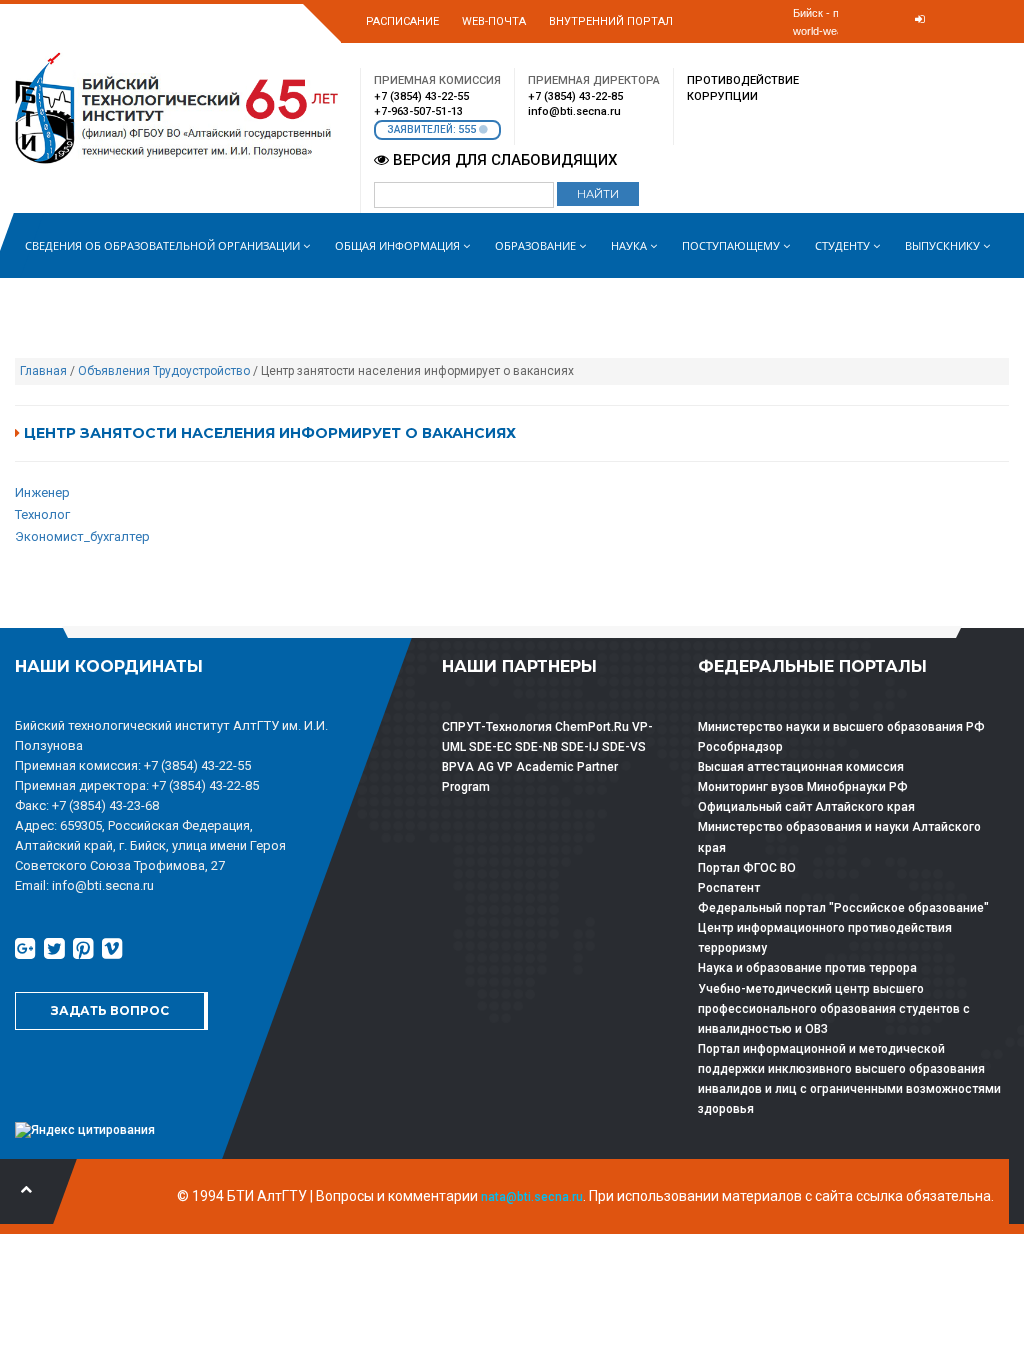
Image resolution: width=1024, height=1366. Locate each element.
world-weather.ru (833, 31)
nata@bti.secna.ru (532, 1197)
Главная (43, 371)
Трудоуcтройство (201, 371)
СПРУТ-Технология (497, 727)
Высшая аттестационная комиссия (801, 767)
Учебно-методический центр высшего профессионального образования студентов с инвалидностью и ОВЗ (834, 1009)
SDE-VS (624, 747)
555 (468, 129)
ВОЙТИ (904, 51)
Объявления (114, 371)
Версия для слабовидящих (503, 160)
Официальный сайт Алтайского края (806, 807)
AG (485, 767)
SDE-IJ (580, 747)
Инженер (42, 492)
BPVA (458, 767)
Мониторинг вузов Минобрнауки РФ (803, 787)
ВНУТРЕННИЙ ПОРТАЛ (611, 21)
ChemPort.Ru (592, 727)
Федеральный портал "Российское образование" (843, 908)
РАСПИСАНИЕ (402, 21)
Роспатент (729, 888)
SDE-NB (536, 747)
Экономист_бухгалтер (82, 536)
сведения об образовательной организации (164, 245)
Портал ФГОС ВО (747, 868)
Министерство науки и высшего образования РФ (841, 727)
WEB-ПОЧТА (494, 21)
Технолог (42, 514)
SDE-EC (490, 747)
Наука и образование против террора (807, 968)
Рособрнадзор (740, 747)
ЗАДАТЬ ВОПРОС (110, 1010)
